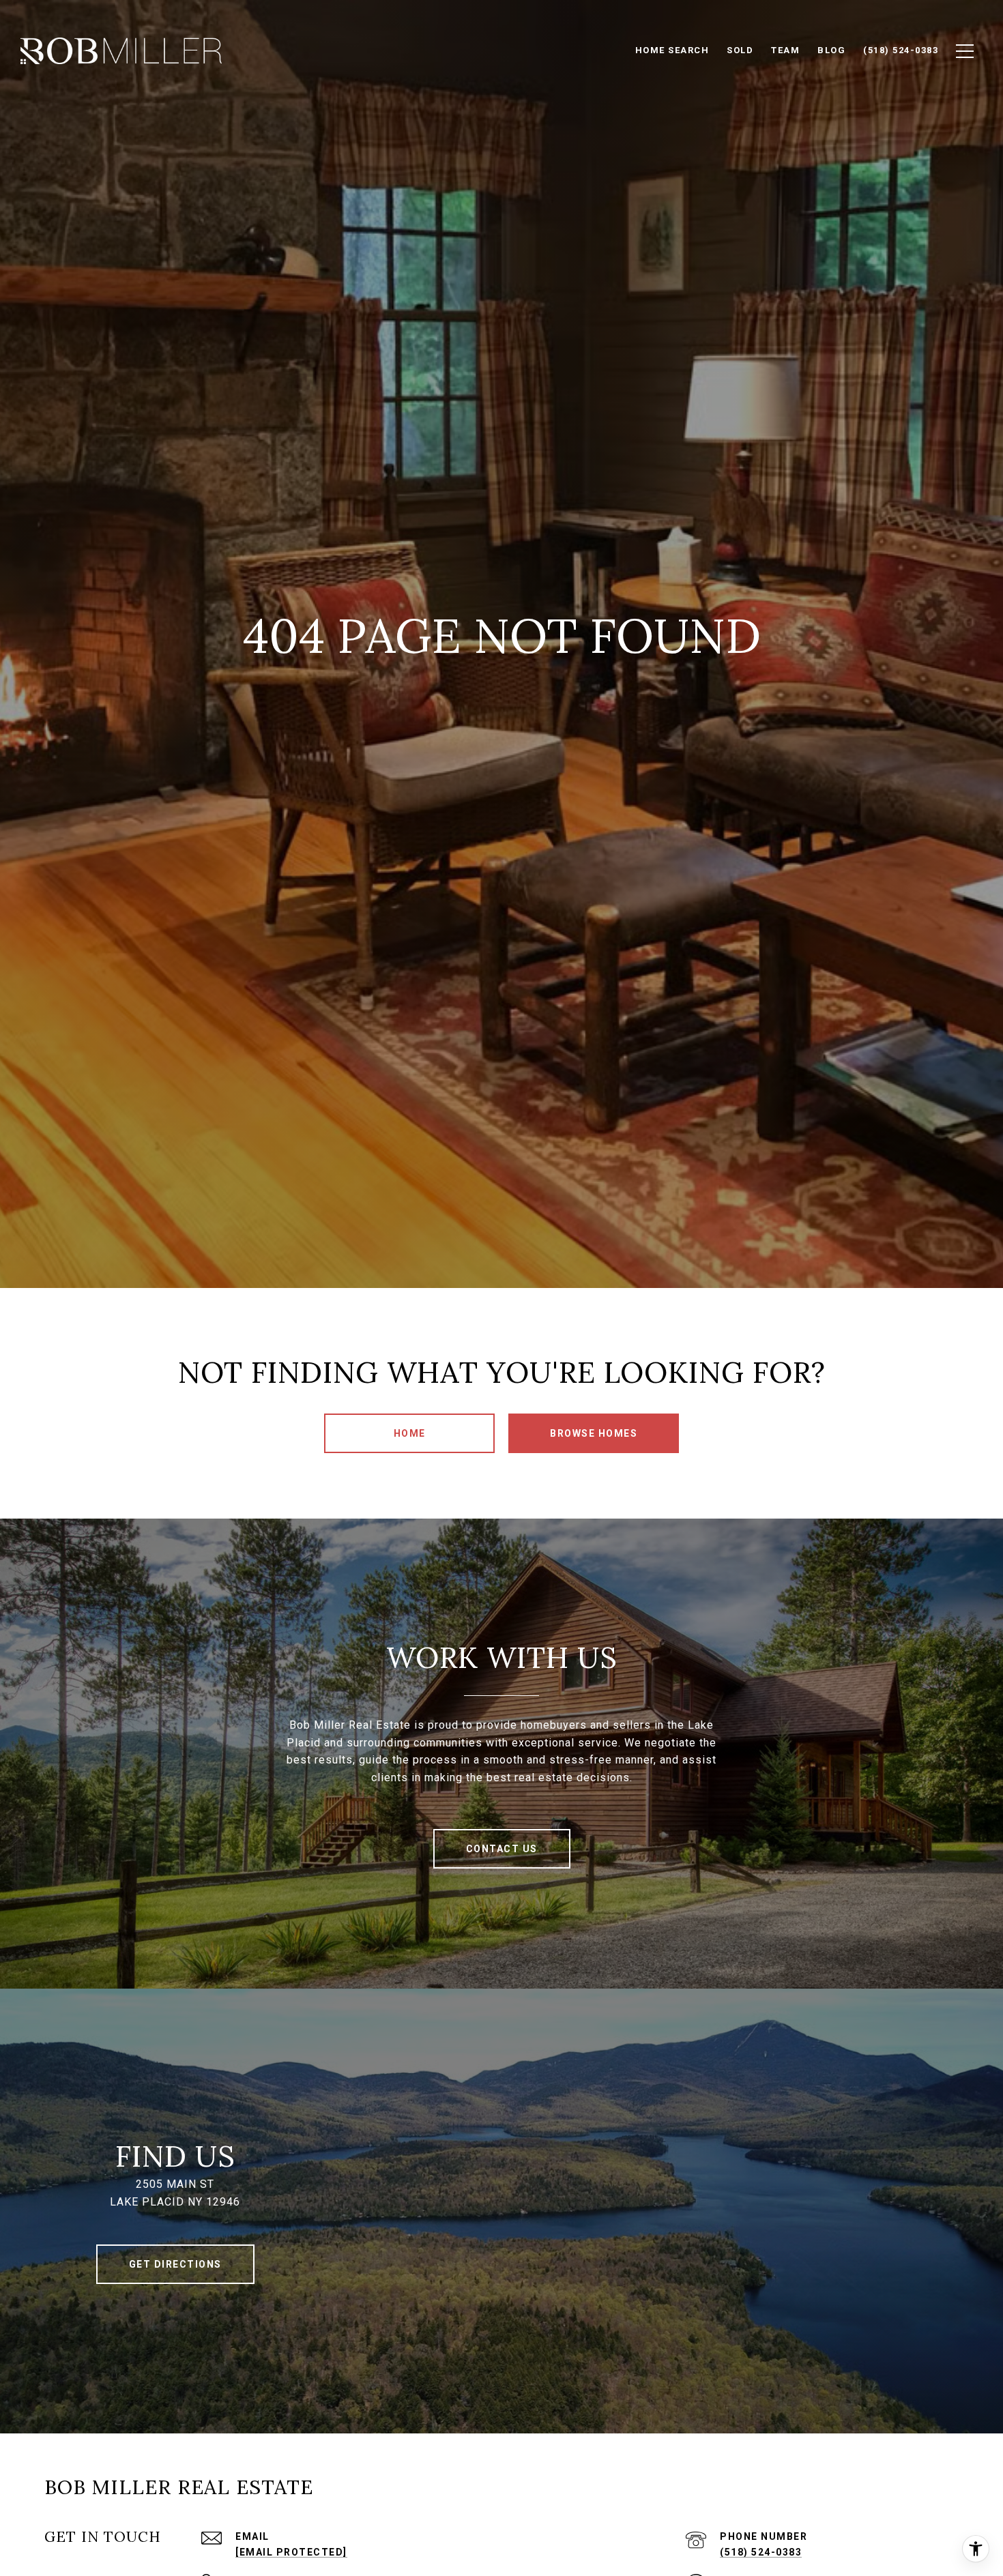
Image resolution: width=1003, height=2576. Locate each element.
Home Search (672, 50)
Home (410, 1433)
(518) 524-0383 (761, 2552)
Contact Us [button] (502, 1849)
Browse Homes (594, 1433)
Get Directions (175, 2264)
